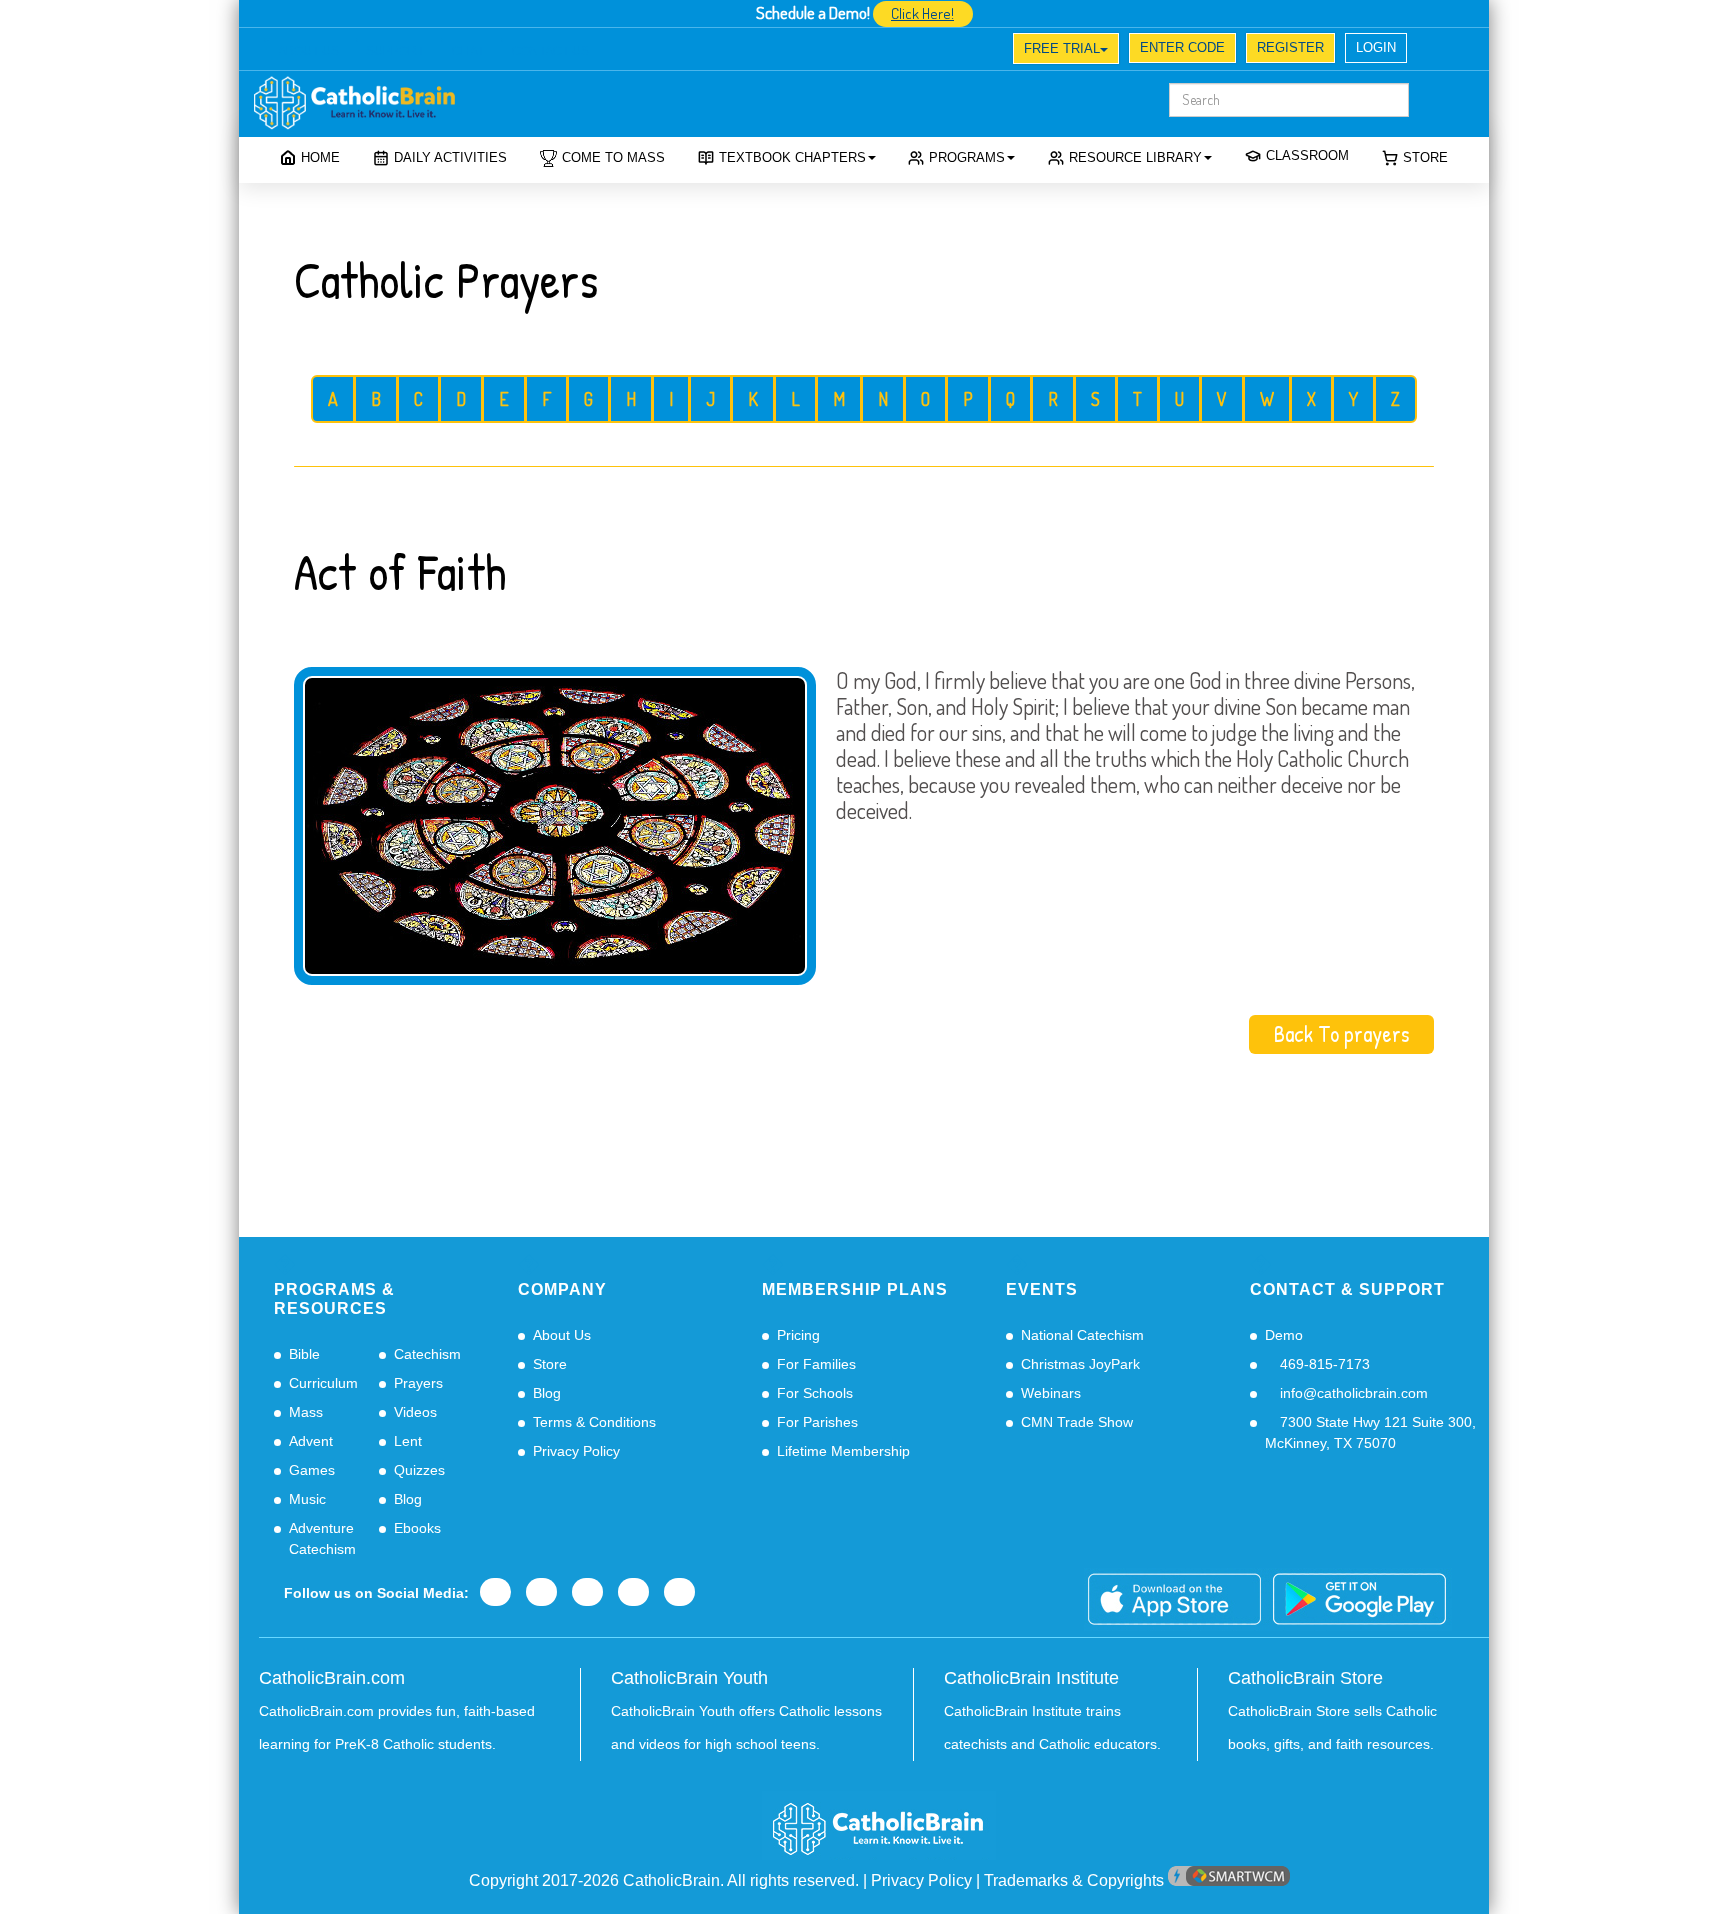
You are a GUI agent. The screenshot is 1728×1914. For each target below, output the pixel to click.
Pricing (798, 1335)
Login (1376, 47)
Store (1425, 157)
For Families (816, 1364)
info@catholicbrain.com (1352, 1393)
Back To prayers (1341, 1034)
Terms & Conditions (594, 1422)
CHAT (468, 51)
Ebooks (417, 1528)
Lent (408, 1441)
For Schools (815, 1393)
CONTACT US (550, 51)
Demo (1284, 1335)
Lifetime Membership (843, 1451)
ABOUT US (308, 51)
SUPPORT (395, 51)
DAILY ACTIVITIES (450, 157)
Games (312, 1470)
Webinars (1051, 1393)
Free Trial (1062, 48)
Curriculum (323, 1383)
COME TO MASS (613, 157)
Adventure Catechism (322, 1538)
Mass (306, 1412)
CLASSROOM (1307, 155)
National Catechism (1082, 1335)
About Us (562, 1335)
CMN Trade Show (1077, 1422)
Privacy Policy (576, 1451)
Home (320, 157)
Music (307, 1499)
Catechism (427, 1354)
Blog (408, 1499)
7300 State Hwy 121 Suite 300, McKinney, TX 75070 (1370, 1432)
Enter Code (1182, 47)
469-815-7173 (1323, 1364)
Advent (311, 1441)
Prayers (418, 1383)
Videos (415, 1412)
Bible (304, 1354)
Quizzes (419, 1470)
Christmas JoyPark (1080, 1364)
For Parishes (817, 1422)
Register (1290, 47)
